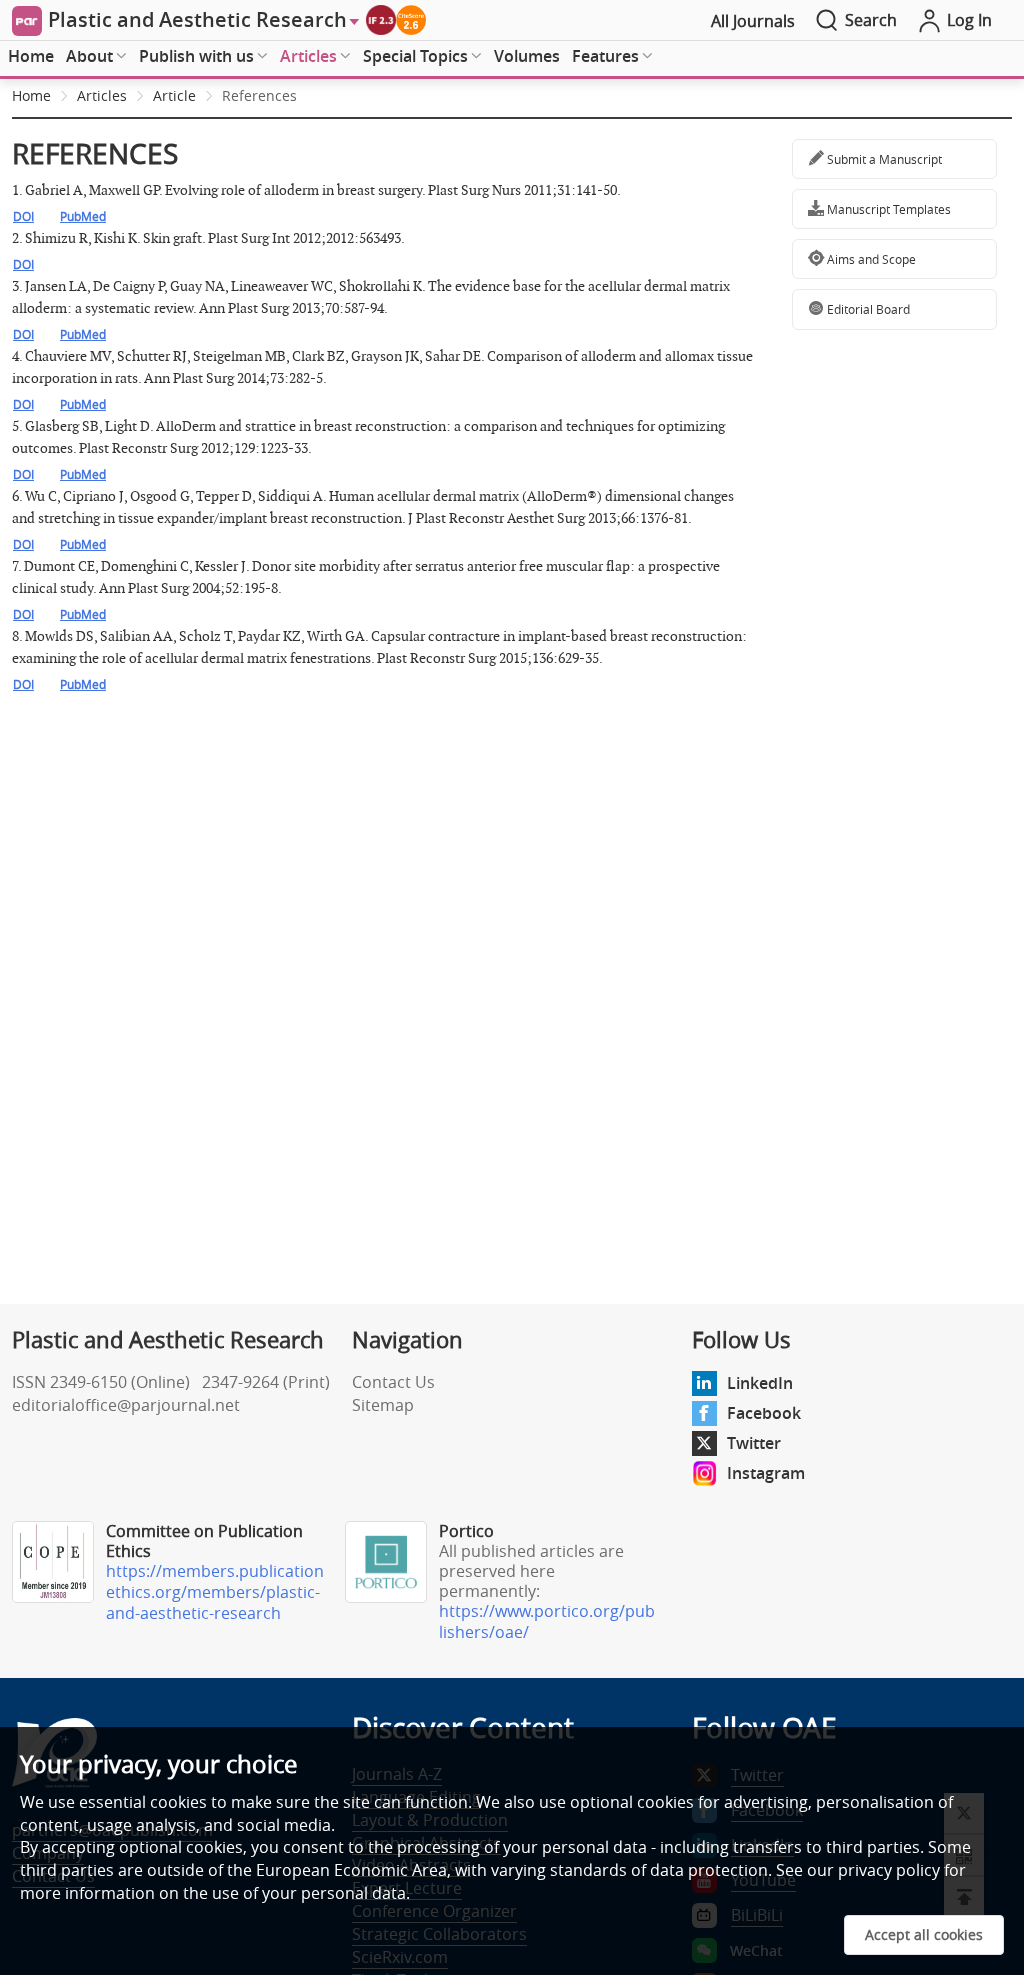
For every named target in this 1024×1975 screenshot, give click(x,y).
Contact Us (393, 1382)
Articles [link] (102, 95)
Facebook (764, 1413)
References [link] (259, 95)
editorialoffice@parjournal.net (126, 1405)
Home (31, 56)
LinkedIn (760, 1383)
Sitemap (383, 1405)
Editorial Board (867, 309)
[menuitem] (31, 57)
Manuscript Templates (887, 209)
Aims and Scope (870, 259)
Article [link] (174, 95)
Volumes (527, 56)
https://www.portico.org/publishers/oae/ (547, 1621)
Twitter (754, 1443)
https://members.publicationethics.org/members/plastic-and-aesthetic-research (215, 1592)
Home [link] (31, 95)
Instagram (766, 1473)
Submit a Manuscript (883, 159)
